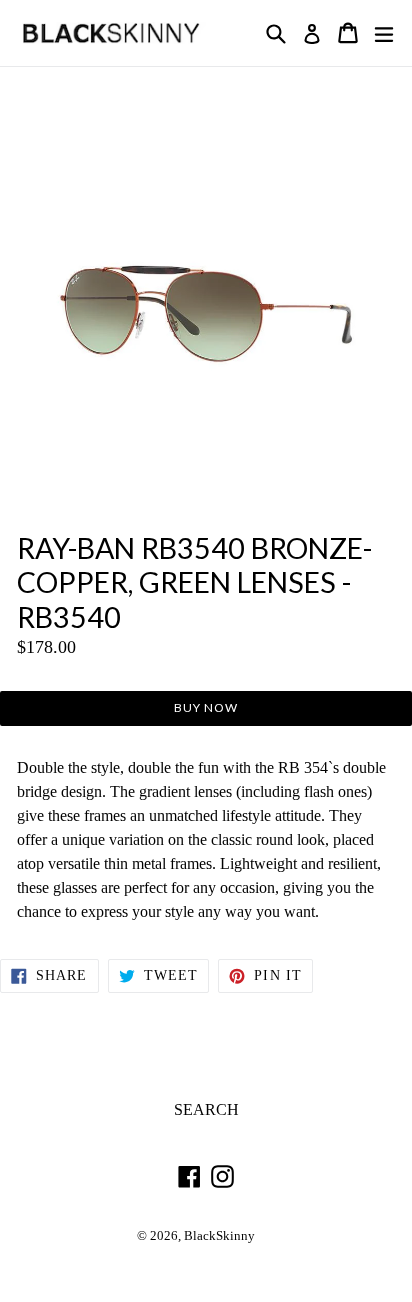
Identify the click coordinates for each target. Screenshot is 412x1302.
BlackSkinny (219, 1236)
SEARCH (206, 1109)
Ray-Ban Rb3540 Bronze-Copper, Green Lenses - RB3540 (194, 582)
